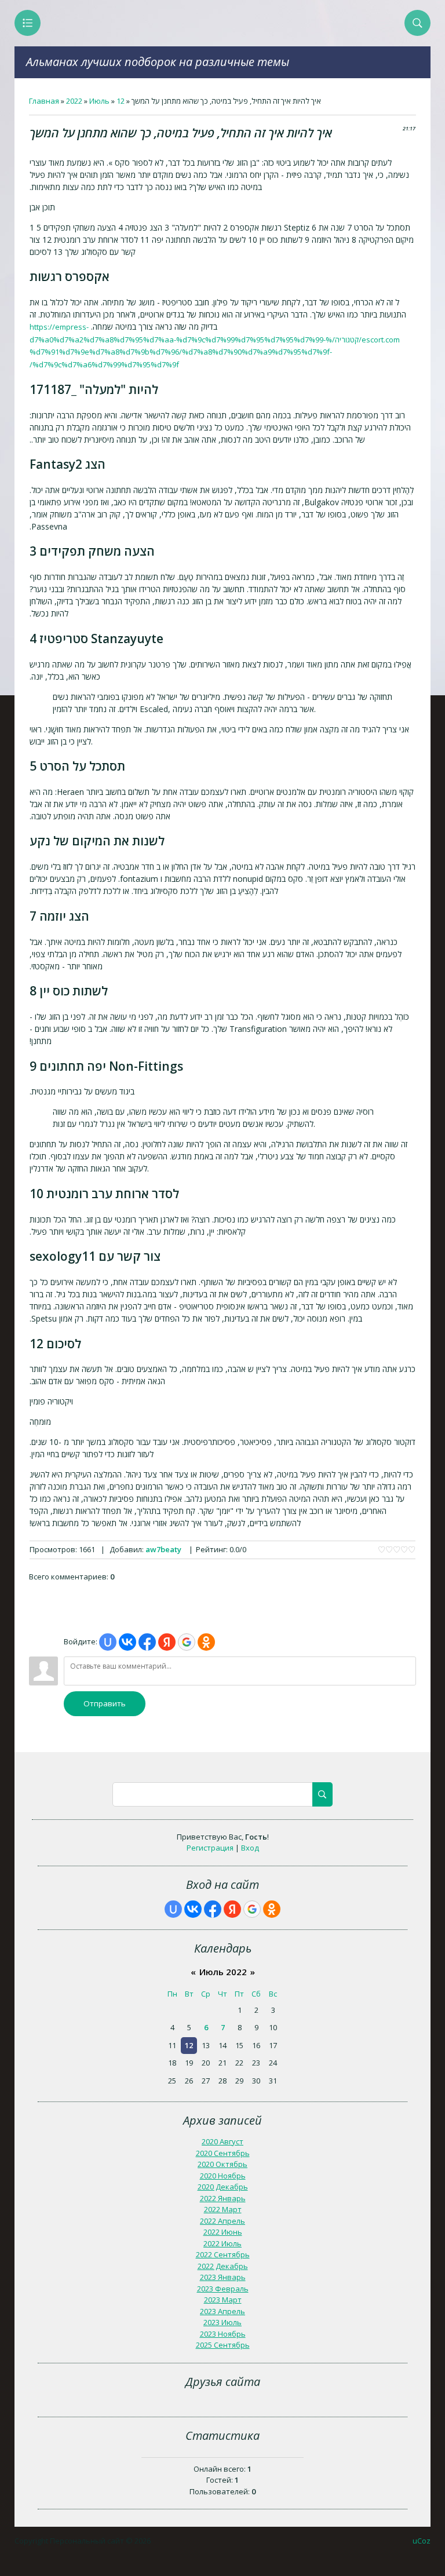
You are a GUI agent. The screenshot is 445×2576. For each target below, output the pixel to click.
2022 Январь (223, 2198)
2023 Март (223, 2300)
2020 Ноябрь (223, 2176)
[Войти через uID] (108, 1642)
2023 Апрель (222, 2311)
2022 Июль (222, 2243)
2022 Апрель (222, 2221)
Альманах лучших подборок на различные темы (158, 62)
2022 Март (223, 2209)
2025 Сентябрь (223, 2345)
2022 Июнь (223, 2232)
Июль (99, 101)
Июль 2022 (223, 1972)
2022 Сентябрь (223, 2254)
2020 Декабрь (223, 2187)
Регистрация (210, 1848)
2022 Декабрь (223, 2266)
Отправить (105, 1703)
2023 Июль (222, 2322)
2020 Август (222, 2141)
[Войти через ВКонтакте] (127, 1642)
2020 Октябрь (222, 2164)
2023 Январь (223, 2277)
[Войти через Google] (187, 1642)
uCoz (422, 2541)
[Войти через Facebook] (147, 1642)
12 (121, 101)
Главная (44, 101)
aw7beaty (163, 1549)
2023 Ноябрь (223, 2334)
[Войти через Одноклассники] (206, 1642)
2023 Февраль (223, 2289)
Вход (250, 1848)
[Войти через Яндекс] (167, 1642)
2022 (74, 101)
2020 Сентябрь (223, 2153)
